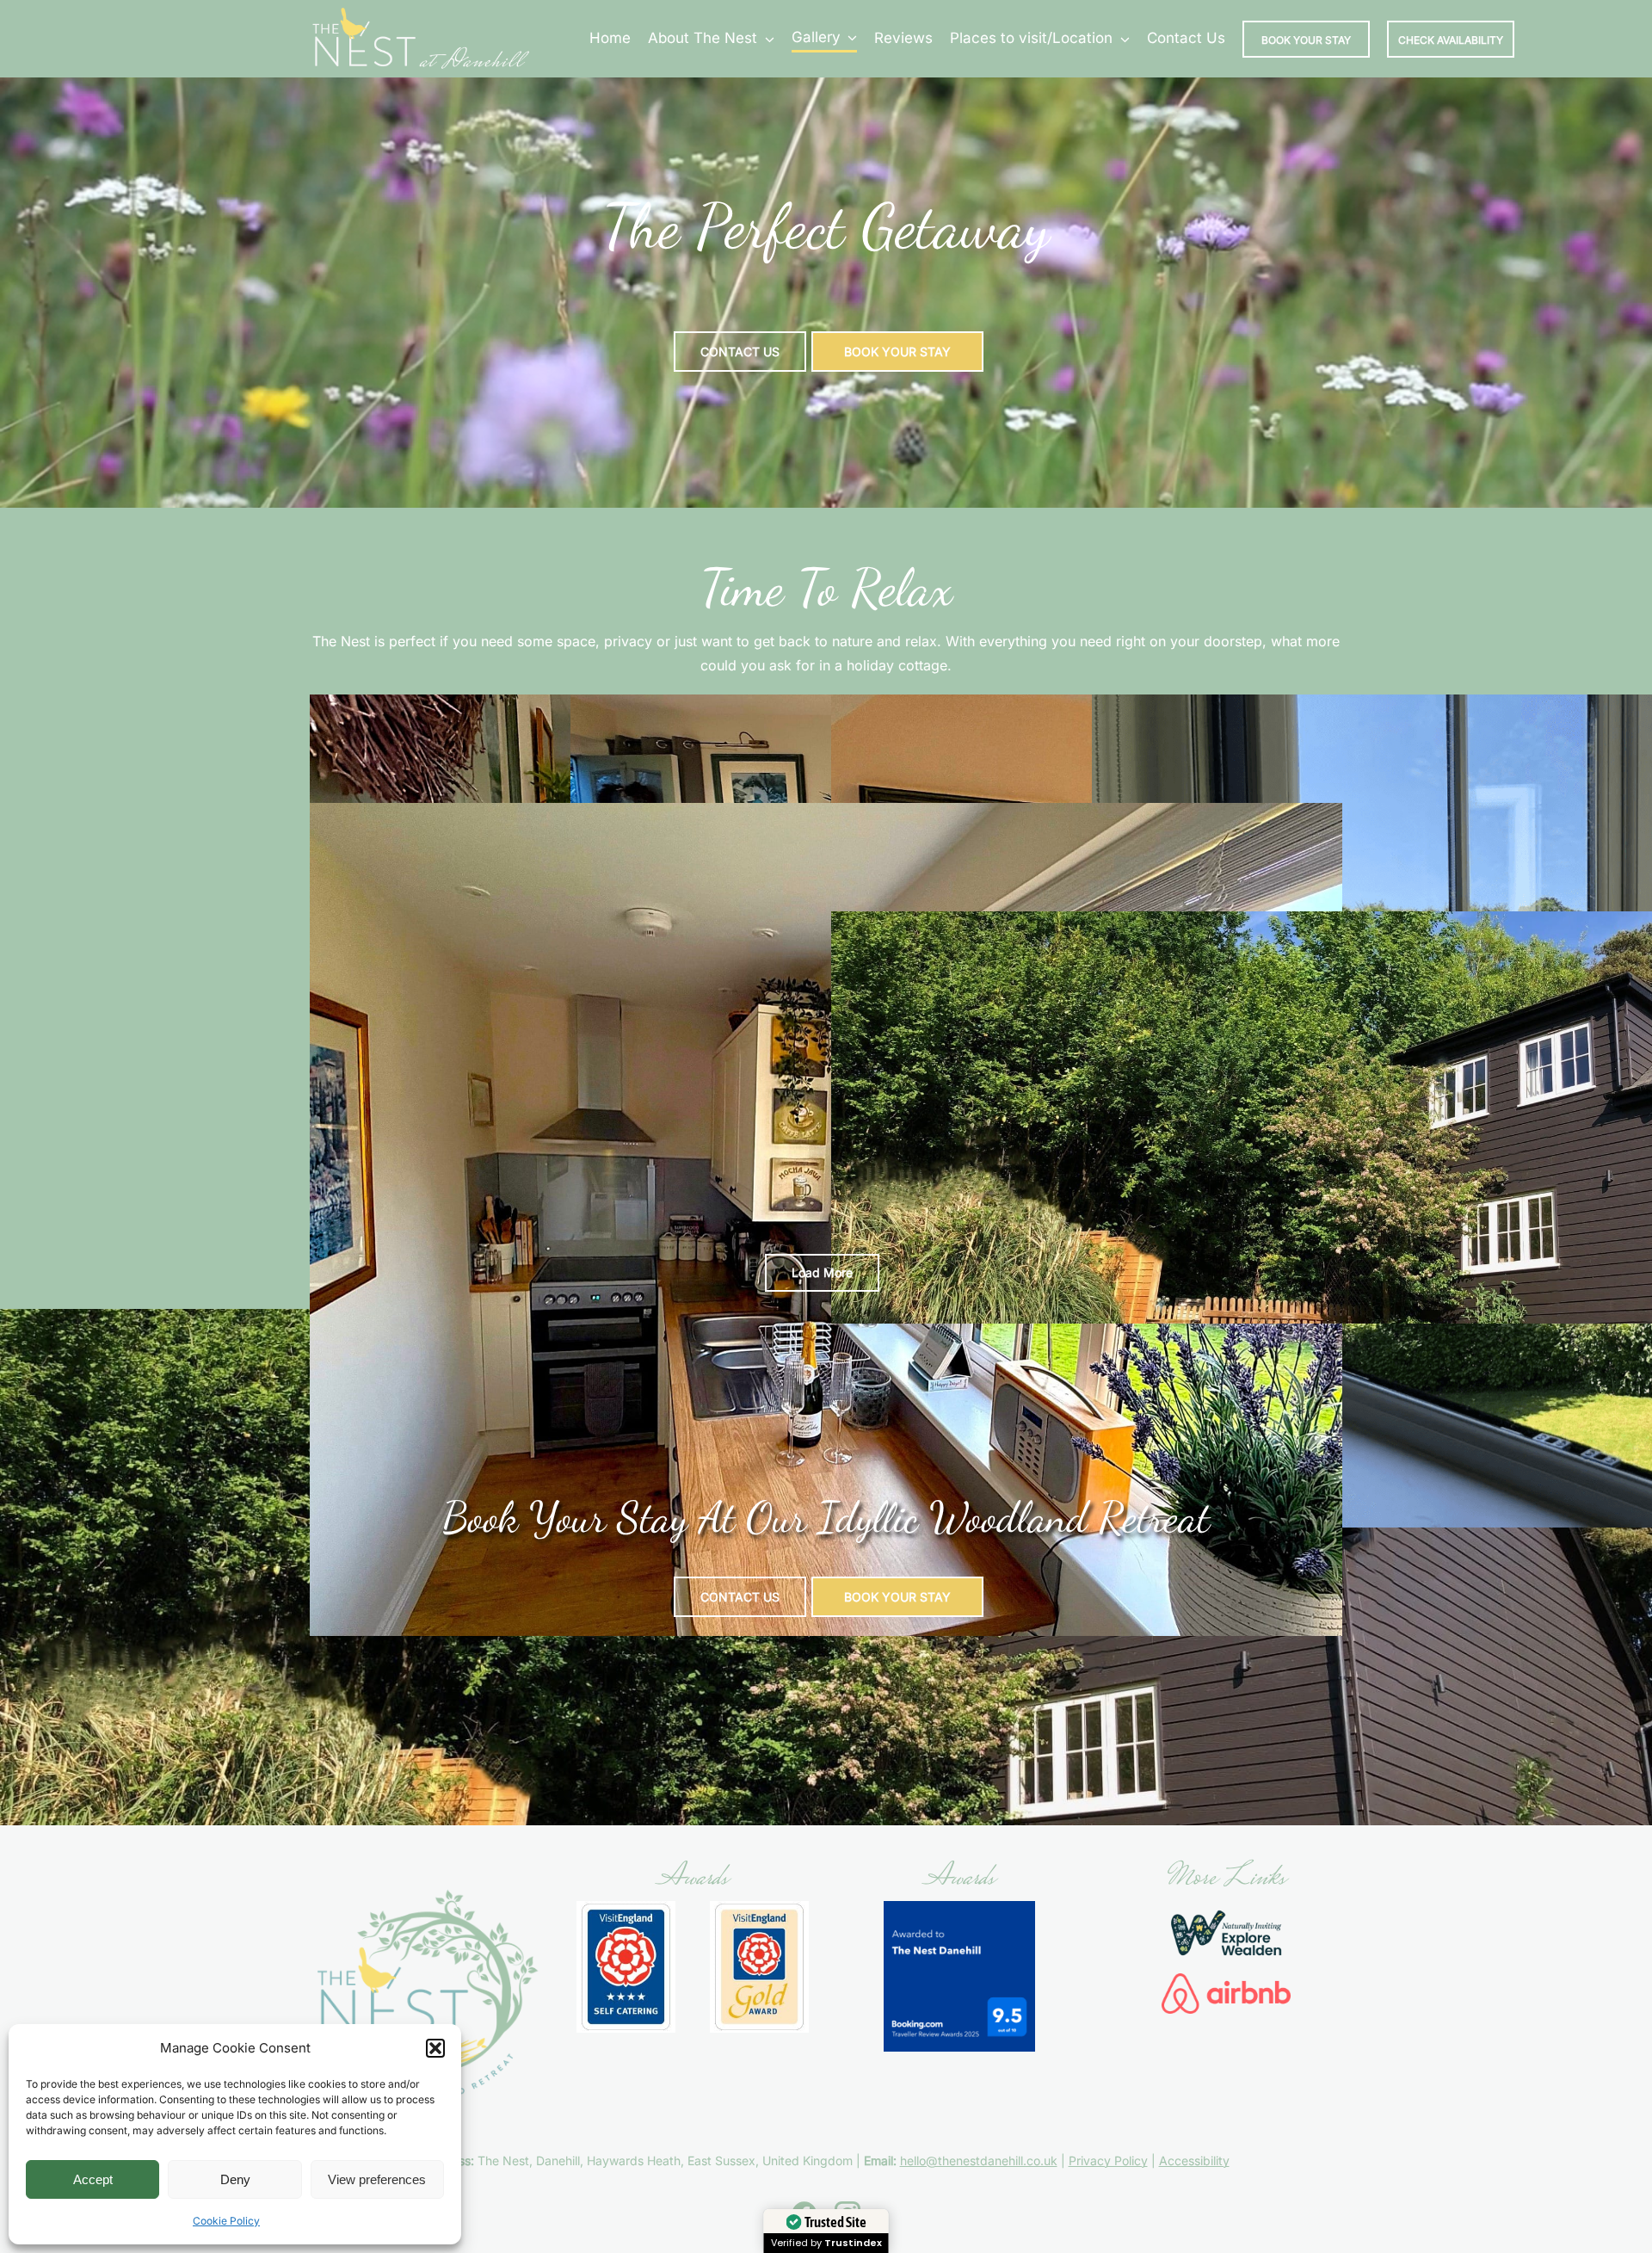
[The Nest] (421, 11)
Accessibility (1194, 2160)
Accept (93, 2179)
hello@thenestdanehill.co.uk (979, 2160)
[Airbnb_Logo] (1226, 1980)
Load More (822, 1272)
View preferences (377, 2179)
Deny (235, 2179)
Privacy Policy (1108, 2160)
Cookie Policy (226, 2221)
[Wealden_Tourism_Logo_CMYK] (1226, 1908)
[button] (435, 2048)
